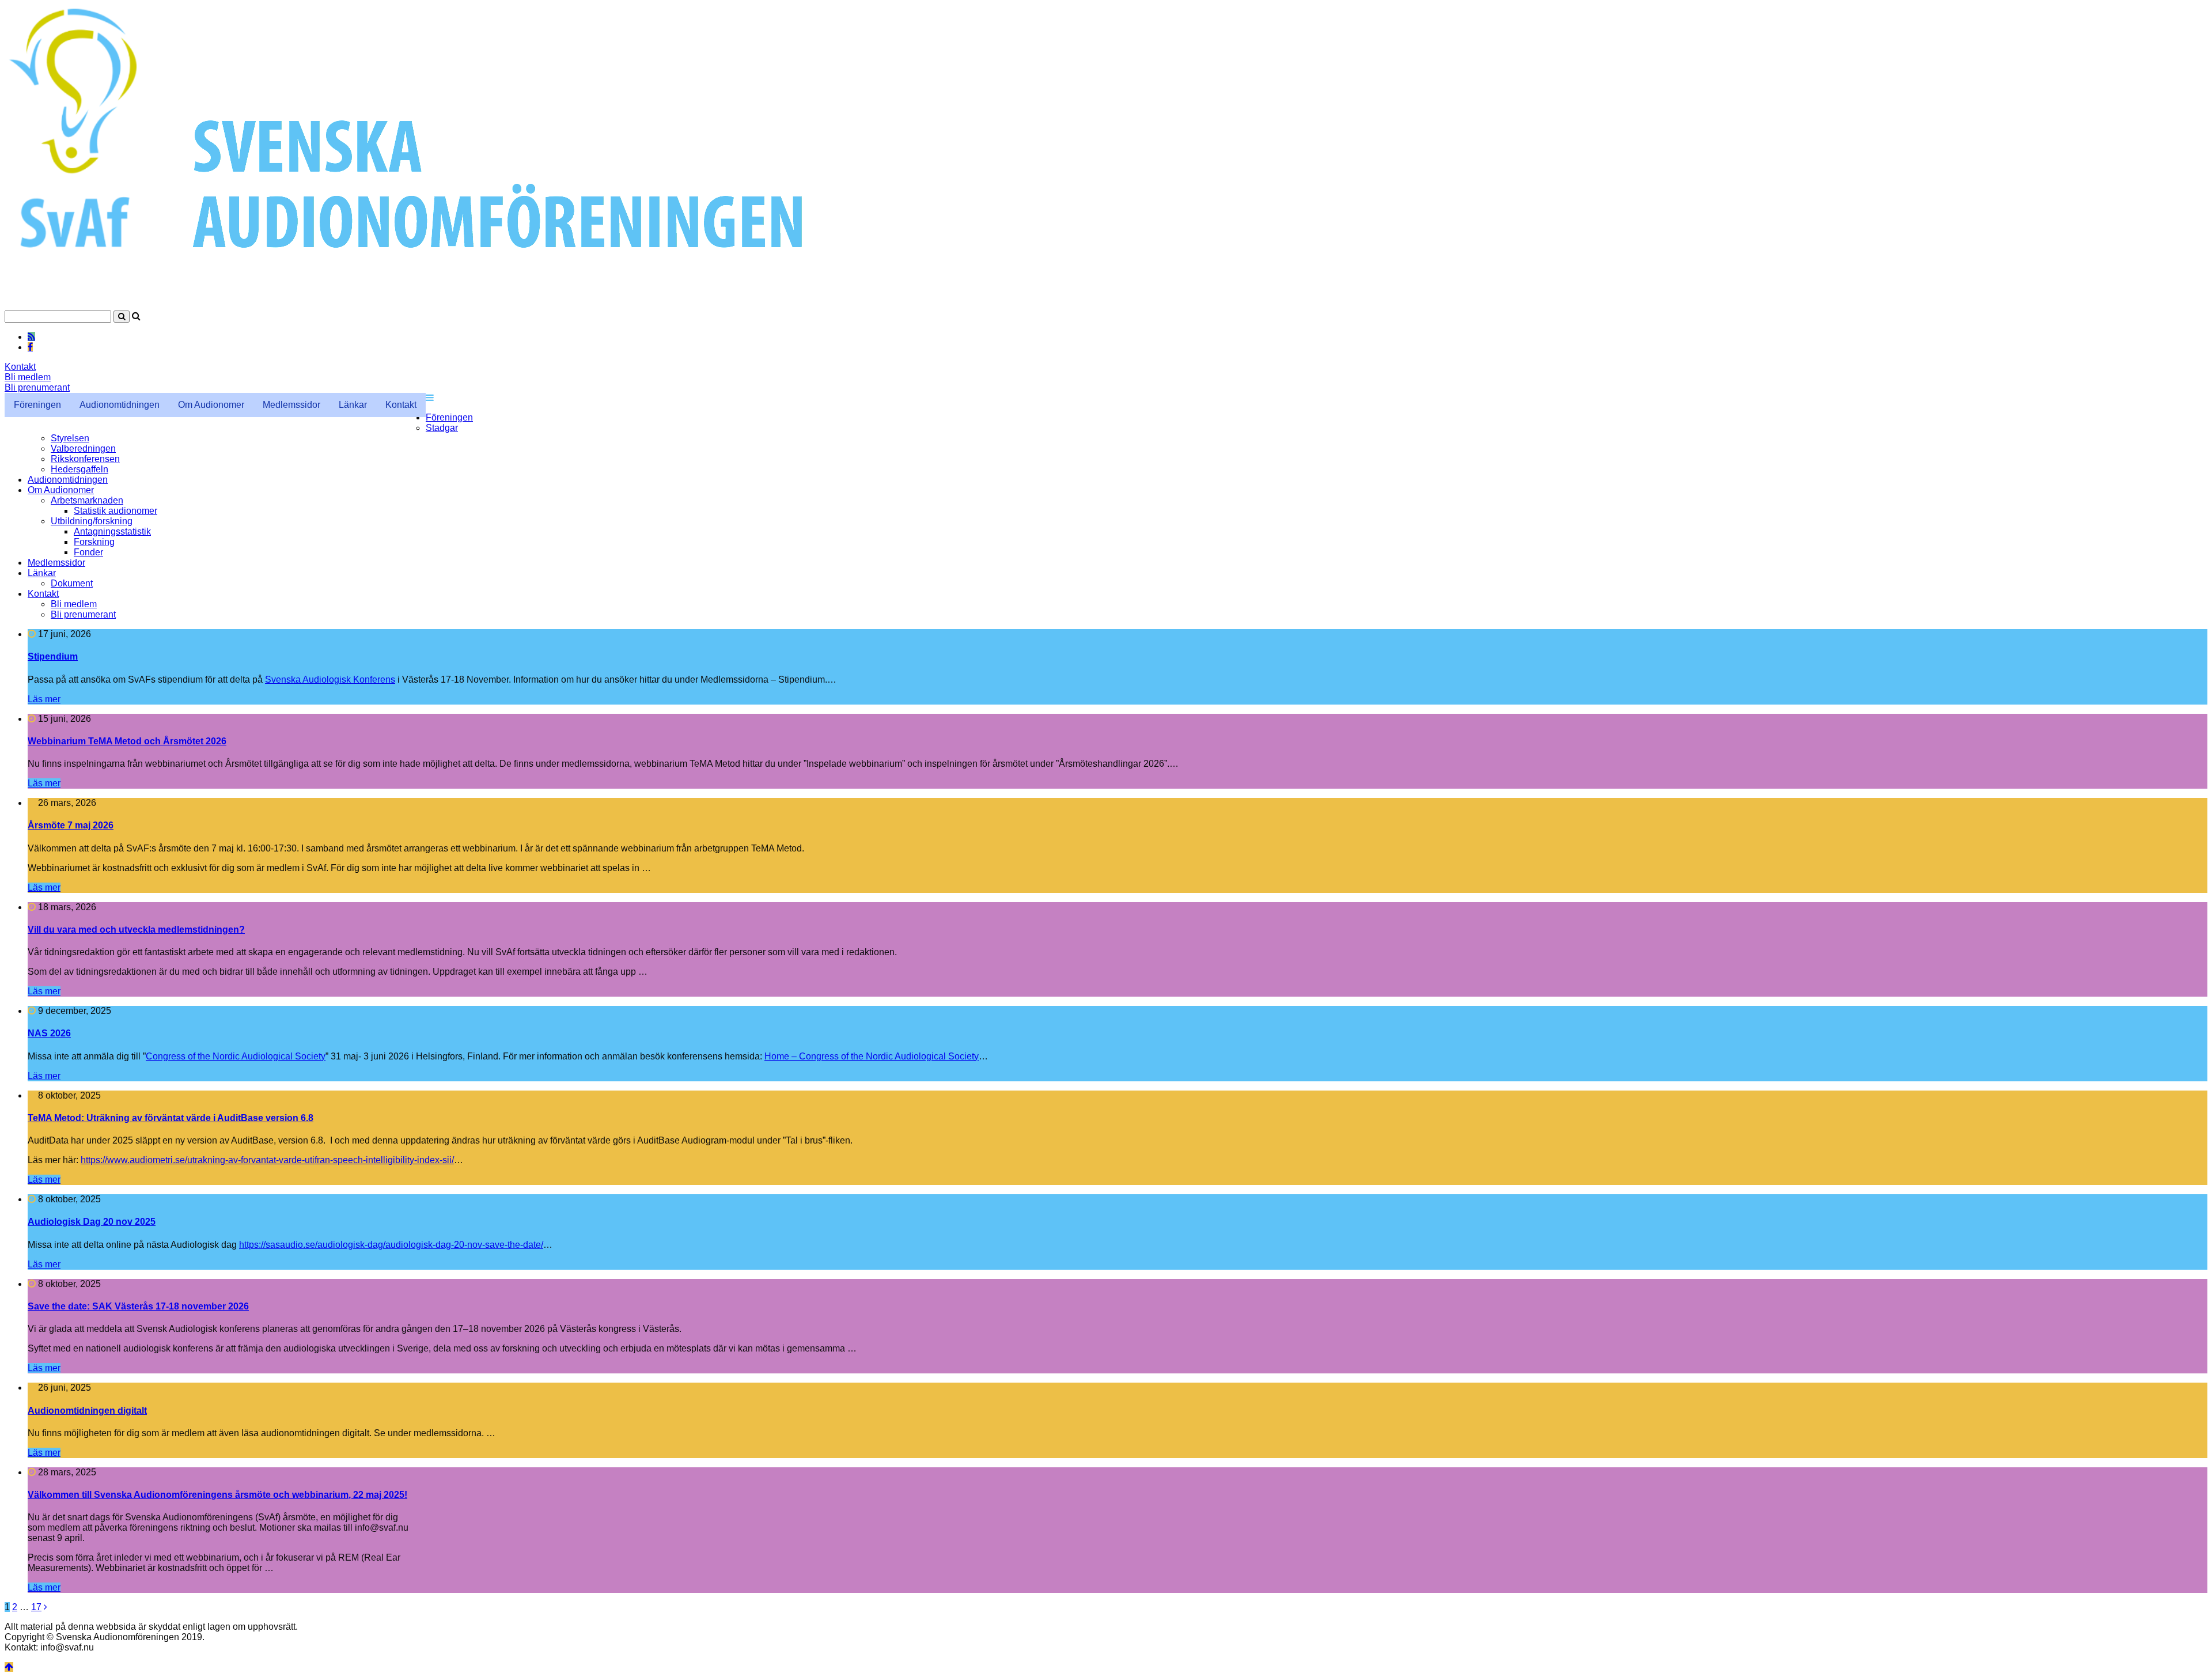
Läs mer (44, 699)
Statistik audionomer (115, 511)
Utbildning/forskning (92, 521)
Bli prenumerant (37, 387)
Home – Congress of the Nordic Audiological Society (872, 1056)
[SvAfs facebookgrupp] (30, 347)
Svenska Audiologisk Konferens (330, 679)
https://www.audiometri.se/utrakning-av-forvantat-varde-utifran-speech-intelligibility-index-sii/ (267, 1160)
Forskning (94, 542)
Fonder (88, 552)
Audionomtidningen (120, 405)
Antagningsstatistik (112, 531)
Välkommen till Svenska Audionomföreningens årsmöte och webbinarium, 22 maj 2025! (217, 1495)
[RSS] (31, 336)
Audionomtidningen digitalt (87, 1411)
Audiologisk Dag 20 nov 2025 (92, 1222)
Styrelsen (70, 438)
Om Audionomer (211, 405)
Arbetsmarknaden (87, 500)
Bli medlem (28, 377)
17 (36, 1607)
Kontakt (20, 367)
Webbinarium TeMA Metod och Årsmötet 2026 (127, 741)
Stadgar (442, 428)
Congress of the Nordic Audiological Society (236, 1056)
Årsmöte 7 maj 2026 (71, 825)
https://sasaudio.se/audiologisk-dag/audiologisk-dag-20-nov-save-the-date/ (391, 1245)
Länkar (353, 405)
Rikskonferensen (85, 459)
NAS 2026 (49, 1033)
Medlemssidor (291, 405)
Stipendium (53, 656)
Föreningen (37, 405)
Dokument (72, 583)
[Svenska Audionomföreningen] (465, 305)
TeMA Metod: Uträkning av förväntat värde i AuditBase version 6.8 (171, 1118)
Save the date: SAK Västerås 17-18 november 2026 (138, 1306)
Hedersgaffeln (79, 469)
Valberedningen (83, 448)
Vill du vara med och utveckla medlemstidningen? (136, 930)
